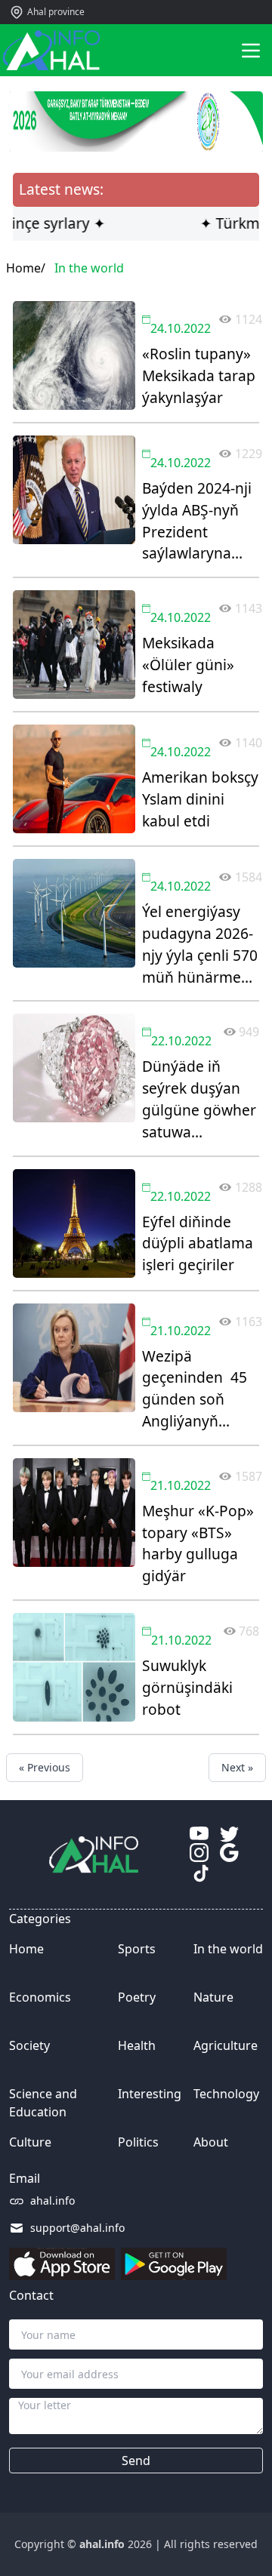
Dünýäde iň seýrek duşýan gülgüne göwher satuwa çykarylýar (199, 1099)
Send (136, 2461)
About (211, 2142)
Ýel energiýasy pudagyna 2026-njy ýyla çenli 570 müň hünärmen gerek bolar (200, 945)
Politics (138, 2142)
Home (26, 1949)
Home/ (26, 268)
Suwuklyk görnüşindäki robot (187, 1687)
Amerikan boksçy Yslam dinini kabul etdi (200, 799)
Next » (237, 1767)
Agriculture (226, 2045)
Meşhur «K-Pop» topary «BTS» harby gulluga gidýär (198, 1543)
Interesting (150, 2094)
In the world (228, 1949)
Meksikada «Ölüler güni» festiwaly (188, 665)
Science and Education (43, 2103)
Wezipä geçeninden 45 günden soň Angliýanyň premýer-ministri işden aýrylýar (200, 1389)
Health (137, 2045)
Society (29, 2045)
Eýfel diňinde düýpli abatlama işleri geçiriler (198, 1243)
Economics (40, 1997)
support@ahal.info (77, 2228)
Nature (213, 1997)
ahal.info (53, 2201)
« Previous (45, 1767)
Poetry (137, 1997)
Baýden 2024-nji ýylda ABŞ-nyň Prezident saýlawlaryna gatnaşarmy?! (197, 521)
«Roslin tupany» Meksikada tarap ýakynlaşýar (199, 375)
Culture (30, 2142)
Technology (226, 2094)
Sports (137, 1949)
